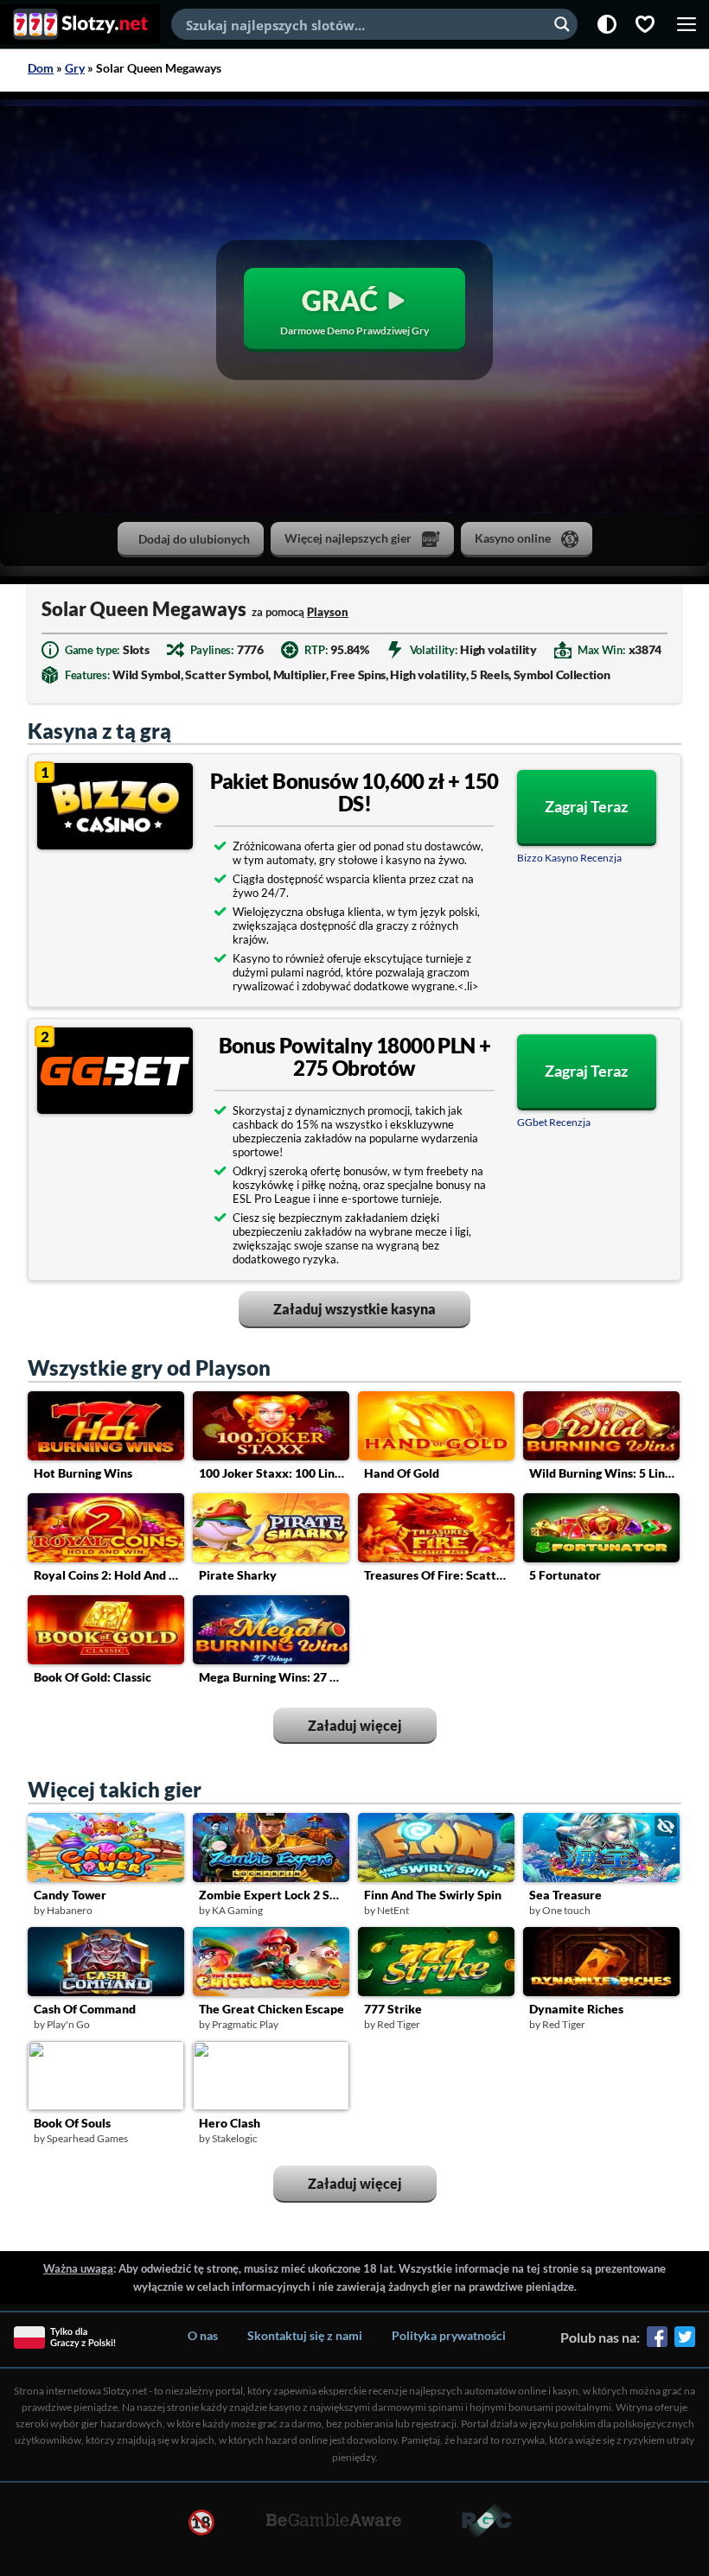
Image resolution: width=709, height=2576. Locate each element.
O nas (203, 2335)
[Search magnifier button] (562, 24)
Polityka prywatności (449, 2335)
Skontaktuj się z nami (305, 2335)
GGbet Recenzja (554, 1122)
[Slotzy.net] (80, 24)
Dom (41, 68)
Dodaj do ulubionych (194, 539)
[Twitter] (685, 2343)
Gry (75, 68)
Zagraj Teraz (586, 806)
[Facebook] (657, 2343)
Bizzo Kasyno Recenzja (569, 858)
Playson (328, 612)
